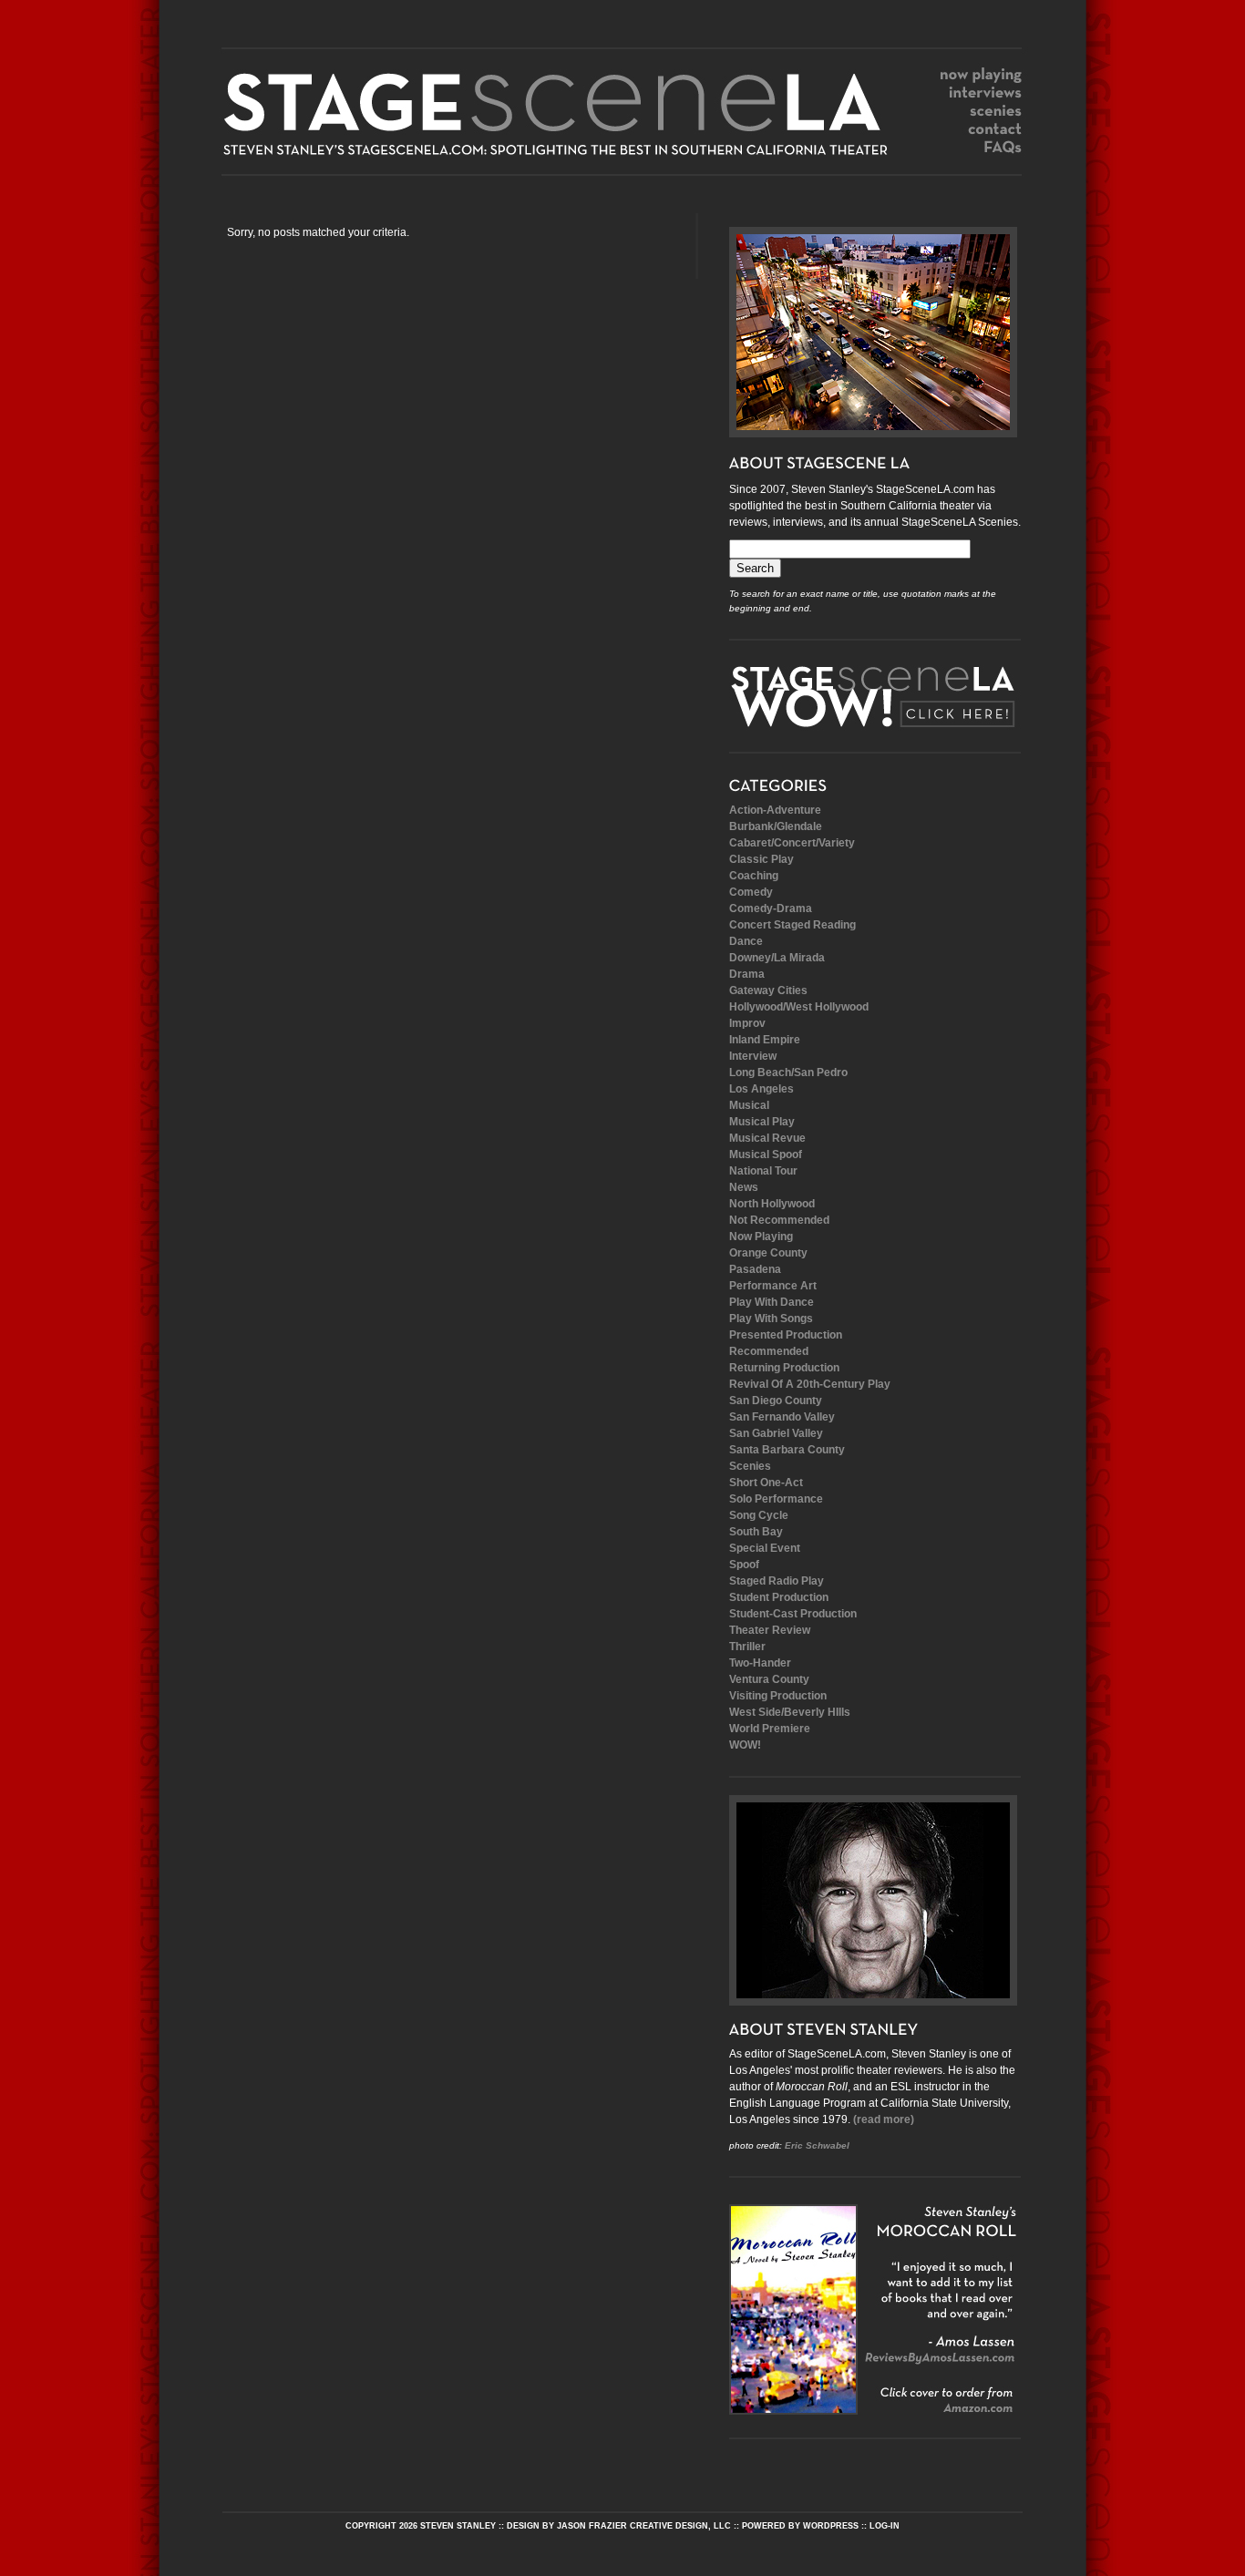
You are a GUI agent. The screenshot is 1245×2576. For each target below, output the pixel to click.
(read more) (884, 2119)
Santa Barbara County (787, 1450)
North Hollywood (772, 1204)
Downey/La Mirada (777, 958)
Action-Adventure (775, 810)
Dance (746, 941)
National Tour (763, 1171)
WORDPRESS (831, 2526)
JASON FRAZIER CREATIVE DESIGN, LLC (644, 2526)
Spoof (744, 1565)
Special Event (765, 1548)
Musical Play (762, 1122)
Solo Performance (776, 1499)
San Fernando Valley (782, 1417)
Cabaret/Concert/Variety (792, 843)
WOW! (745, 1745)
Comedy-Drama (771, 908)
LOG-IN (885, 2526)
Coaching (754, 876)
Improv (747, 1023)
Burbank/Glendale (776, 826)
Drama (747, 974)
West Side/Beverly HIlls (790, 1712)
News (744, 1187)
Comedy (751, 892)
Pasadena (755, 1269)
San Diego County (776, 1401)
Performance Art (773, 1286)
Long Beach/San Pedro (788, 1072)
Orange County (768, 1253)
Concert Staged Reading (792, 925)
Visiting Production (778, 1696)
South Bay (756, 1532)
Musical (749, 1105)
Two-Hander (760, 1663)
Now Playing (761, 1237)
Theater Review (770, 1630)
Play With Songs (771, 1319)
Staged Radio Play (777, 1581)
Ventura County (769, 1679)
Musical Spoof (766, 1155)
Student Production (779, 1597)
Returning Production (784, 1368)
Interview (753, 1056)
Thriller (747, 1647)
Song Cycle (759, 1515)
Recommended (769, 1351)
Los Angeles (761, 1089)
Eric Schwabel (817, 2145)
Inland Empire (765, 1040)
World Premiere (770, 1729)
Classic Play (761, 859)
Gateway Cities (768, 990)
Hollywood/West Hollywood (799, 1007)
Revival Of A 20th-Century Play (810, 1384)
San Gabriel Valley (776, 1433)
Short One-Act (766, 1483)
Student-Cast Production (793, 1614)
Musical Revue (767, 1138)
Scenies (750, 1466)
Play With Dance (772, 1302)
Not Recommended (779, 1220)
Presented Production (786, 1335)
